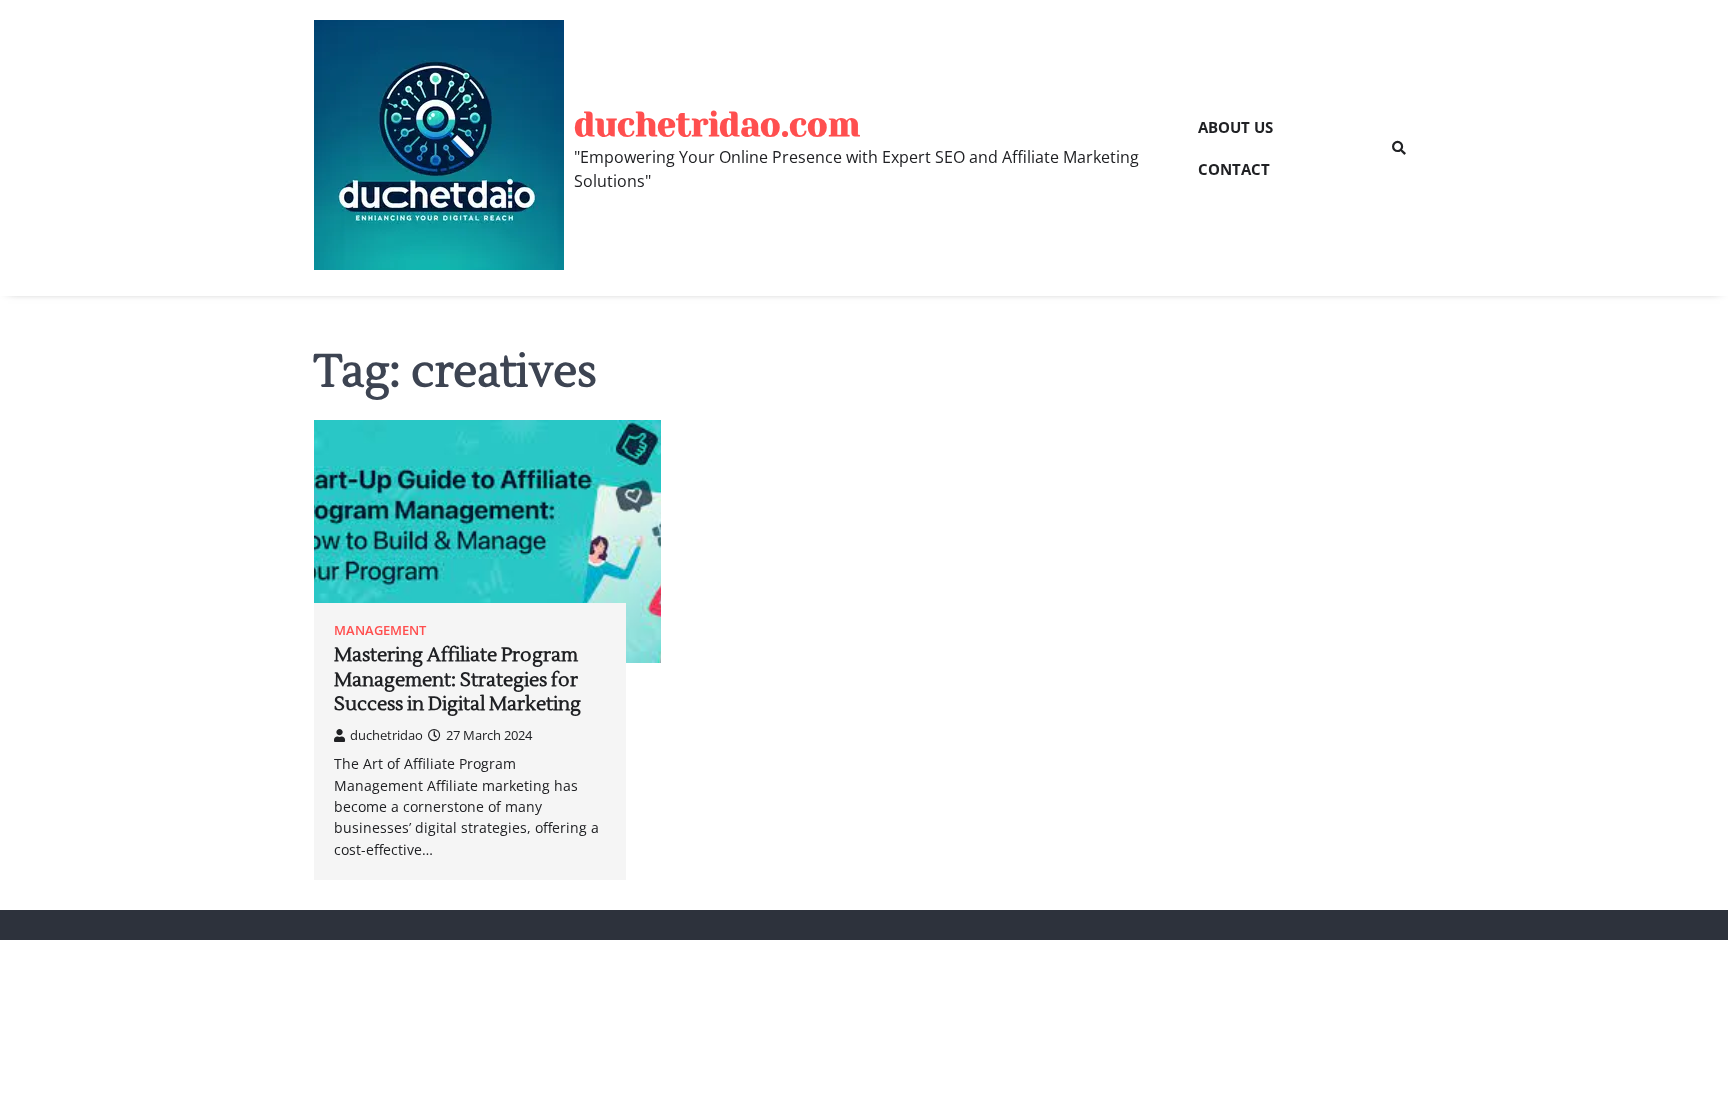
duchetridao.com (717, 124)
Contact (1234, 169)
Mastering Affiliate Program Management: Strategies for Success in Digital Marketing (457, 680)
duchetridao (386, 735)
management (380, 630)
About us (1235, 127)
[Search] (1399, 148)
